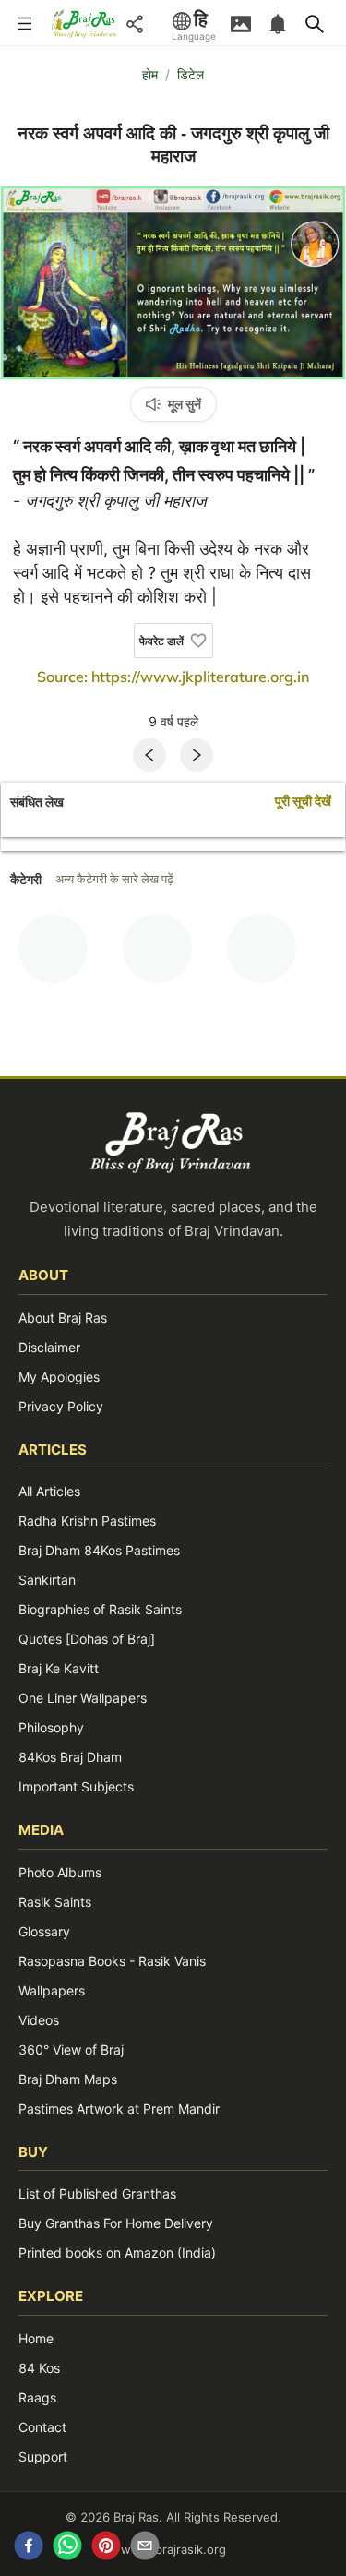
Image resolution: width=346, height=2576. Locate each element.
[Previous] (149, 755)
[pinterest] (106, 2548)
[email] (145, 2548)
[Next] (197, 755)
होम (150, 74)
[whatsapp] (67, 2548)
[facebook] (29, 2548)
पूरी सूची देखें (303, 802)
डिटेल (191, 74)
